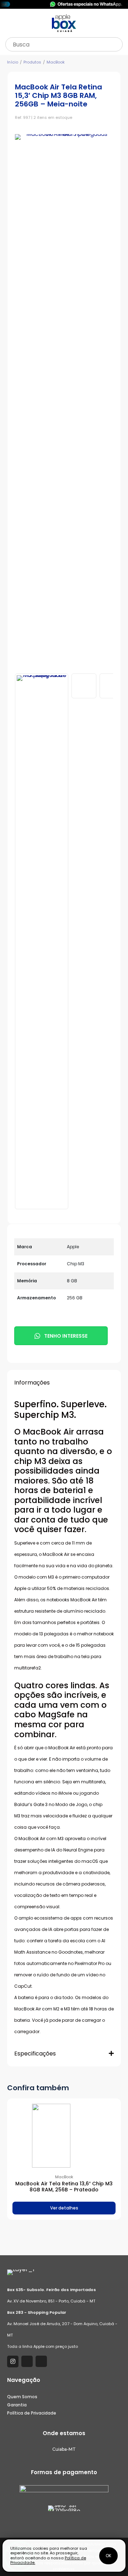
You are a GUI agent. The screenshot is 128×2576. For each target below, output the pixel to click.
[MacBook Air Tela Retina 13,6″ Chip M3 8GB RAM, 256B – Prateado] (64, 2136)
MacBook (56, 62)
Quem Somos (22, 2397)
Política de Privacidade (32, 2413)
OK (108, 2556)
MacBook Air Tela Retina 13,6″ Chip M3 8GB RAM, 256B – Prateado (64, 2187)
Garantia (17, 2405)
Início (13, 62)
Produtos (32, 62)
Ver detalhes (64, 2208)
